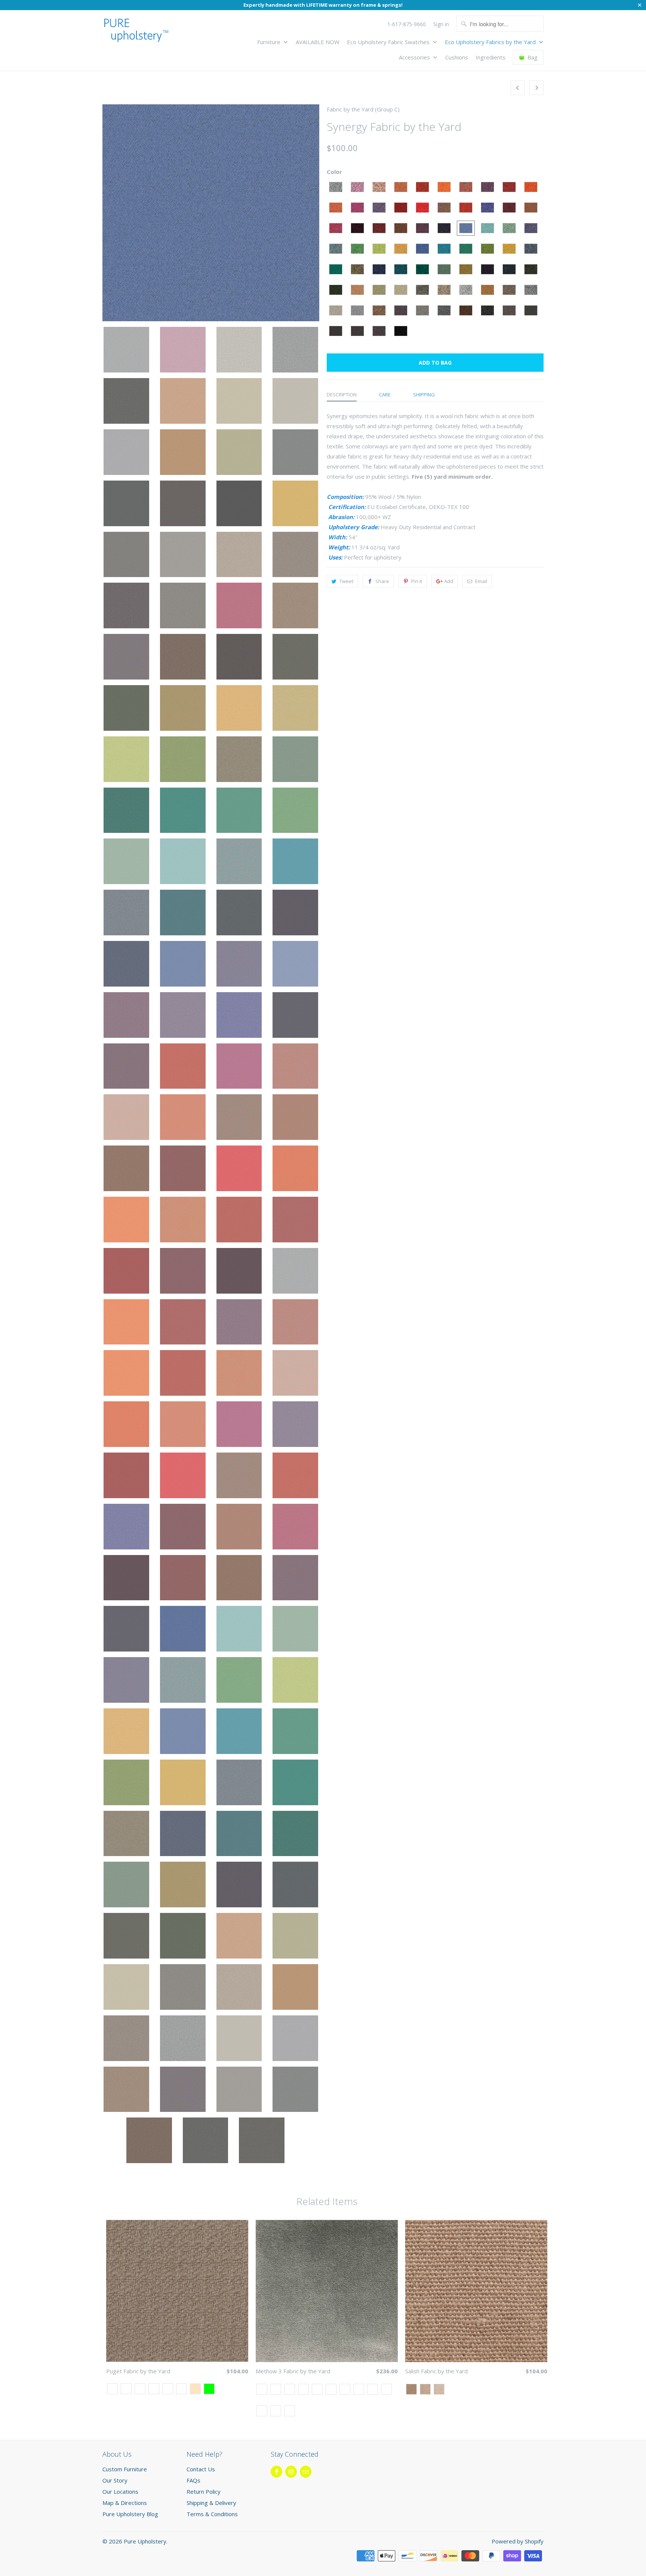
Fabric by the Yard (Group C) (363, 109)
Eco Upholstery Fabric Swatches (389, 42)
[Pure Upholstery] (136, 32)
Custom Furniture (125, 2469)
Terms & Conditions (212, 2514)
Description (342, 395)
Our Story (115, 2480)
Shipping (424, 395)
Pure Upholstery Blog (130, 2514)
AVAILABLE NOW (318, 42)
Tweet (346, 581)
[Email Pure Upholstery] (306, 2472)
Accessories (415, 57)
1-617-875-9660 (407, 24)
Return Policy (204, 2491)
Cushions (457, 57)
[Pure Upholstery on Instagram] (291, 2472)
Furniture (270, 42)
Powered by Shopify (518, 2541)
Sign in (441, 24)
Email (481, 581)
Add (449, 581)
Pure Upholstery (145, 2541)
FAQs (193, 2480)
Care (385, 395)
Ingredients (490, 57)
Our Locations (120, 2491)
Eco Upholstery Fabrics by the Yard (491, 42)
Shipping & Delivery (211, 2503)
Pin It (417, 581)
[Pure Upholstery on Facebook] (276, 2472)
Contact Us (201, 2469)
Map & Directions (125, 2503)
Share (382, 581)
